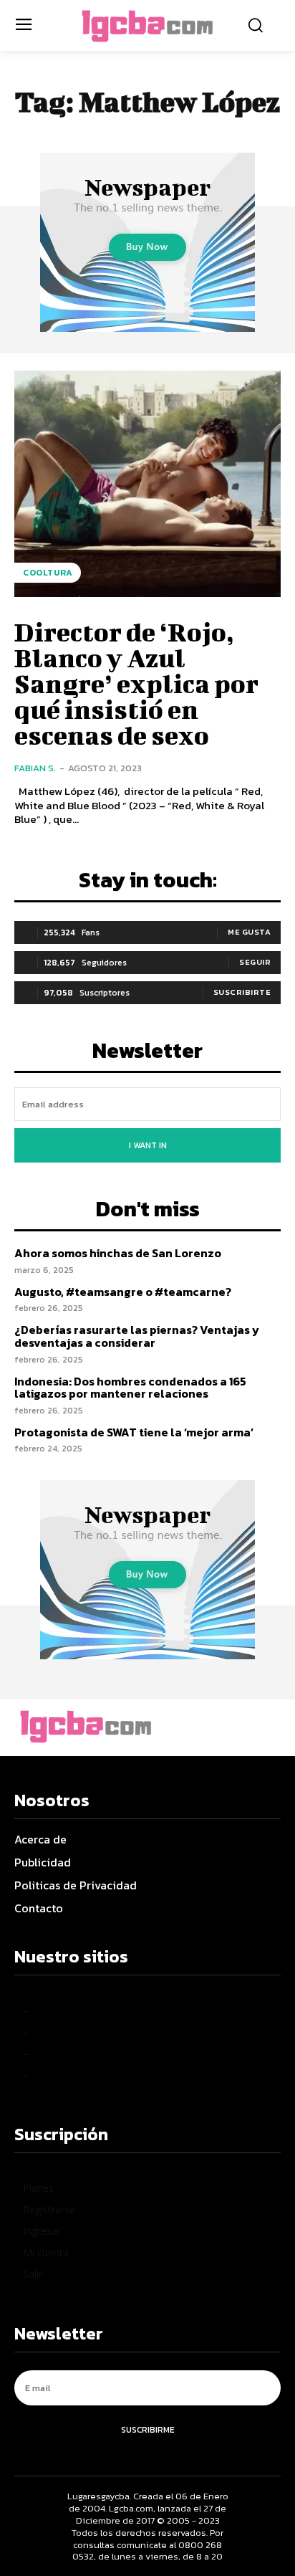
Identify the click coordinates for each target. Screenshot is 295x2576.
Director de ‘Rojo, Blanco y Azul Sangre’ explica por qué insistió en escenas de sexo (136, 683)
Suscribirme (148, 2430)
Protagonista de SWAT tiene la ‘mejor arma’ (134, 1432)
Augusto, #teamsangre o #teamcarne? (123, 1292)
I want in (148, 1145)
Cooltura (48, 573)
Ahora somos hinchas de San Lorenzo (118, 1253)
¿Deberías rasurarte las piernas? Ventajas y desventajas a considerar (137, 1336)
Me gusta (249, 932)
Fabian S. (35, 768)
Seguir (255, 962)
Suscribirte (242, 992)
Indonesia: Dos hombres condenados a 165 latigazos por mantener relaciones (130, 1388)
